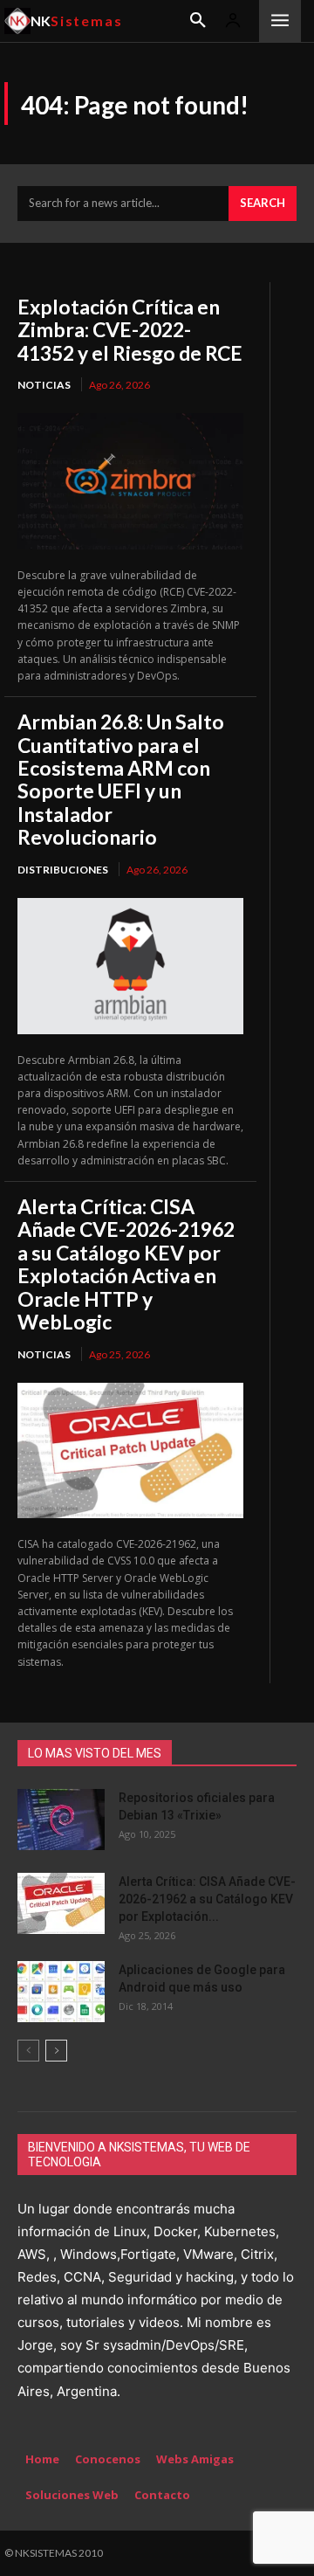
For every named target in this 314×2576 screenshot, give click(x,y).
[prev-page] (28, 2051)
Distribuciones (63, 870)
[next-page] (56, 2051)
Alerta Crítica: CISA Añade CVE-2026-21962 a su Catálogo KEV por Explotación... (207, 1899)
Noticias (44, 385)
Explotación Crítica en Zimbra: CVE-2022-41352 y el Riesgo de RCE (130, 330)
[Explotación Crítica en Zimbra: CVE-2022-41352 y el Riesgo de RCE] (130, 481)
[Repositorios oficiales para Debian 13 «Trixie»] (61, 1820)
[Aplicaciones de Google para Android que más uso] (61, 1992)
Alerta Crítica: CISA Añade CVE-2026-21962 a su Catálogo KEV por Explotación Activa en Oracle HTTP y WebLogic (126, 1264)
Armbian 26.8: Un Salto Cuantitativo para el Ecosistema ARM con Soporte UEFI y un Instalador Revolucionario (121, 779)
